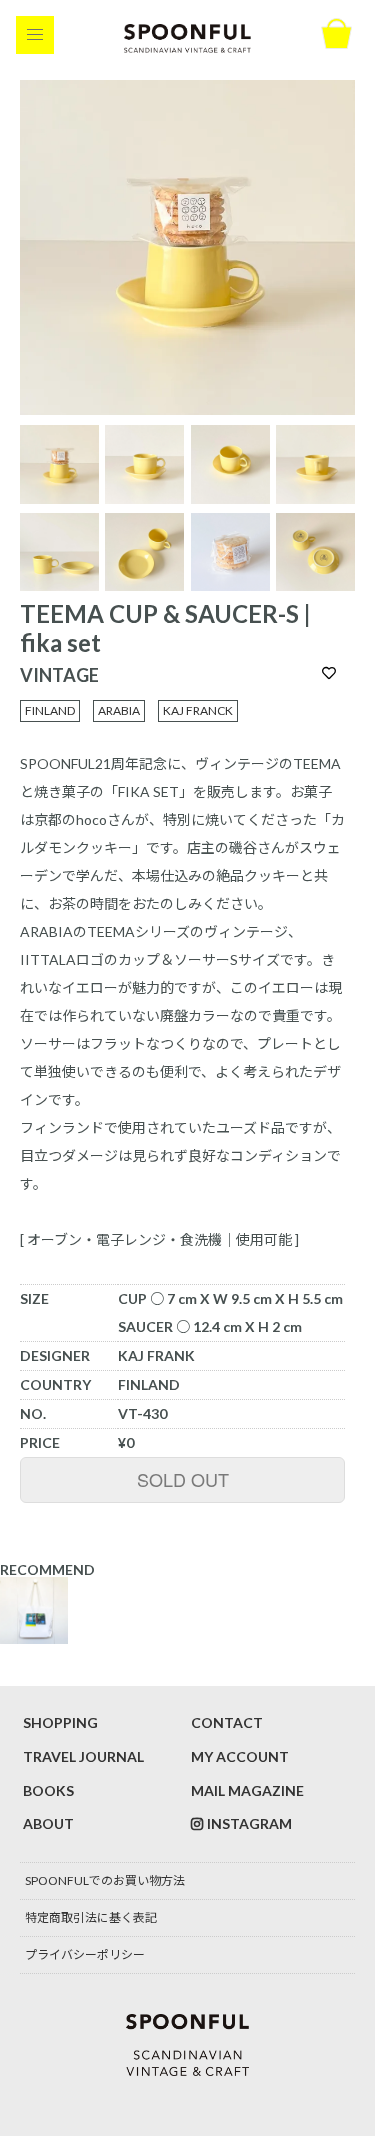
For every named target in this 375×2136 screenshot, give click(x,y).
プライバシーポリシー (85, 1954)
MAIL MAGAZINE (247, 1790)
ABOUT (48, 1823)
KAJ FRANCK (198, 710)
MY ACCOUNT (240, 1756)
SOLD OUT (183, 1479)
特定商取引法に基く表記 (91, 1917)
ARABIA (119, 710)
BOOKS (48, 1790)
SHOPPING (60, 1722)
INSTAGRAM (249, 1823)
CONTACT (227, 1722)
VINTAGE (59, 675)
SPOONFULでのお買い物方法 (105, 1880)
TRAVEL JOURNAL (83, 1756)
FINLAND (50, 710)
